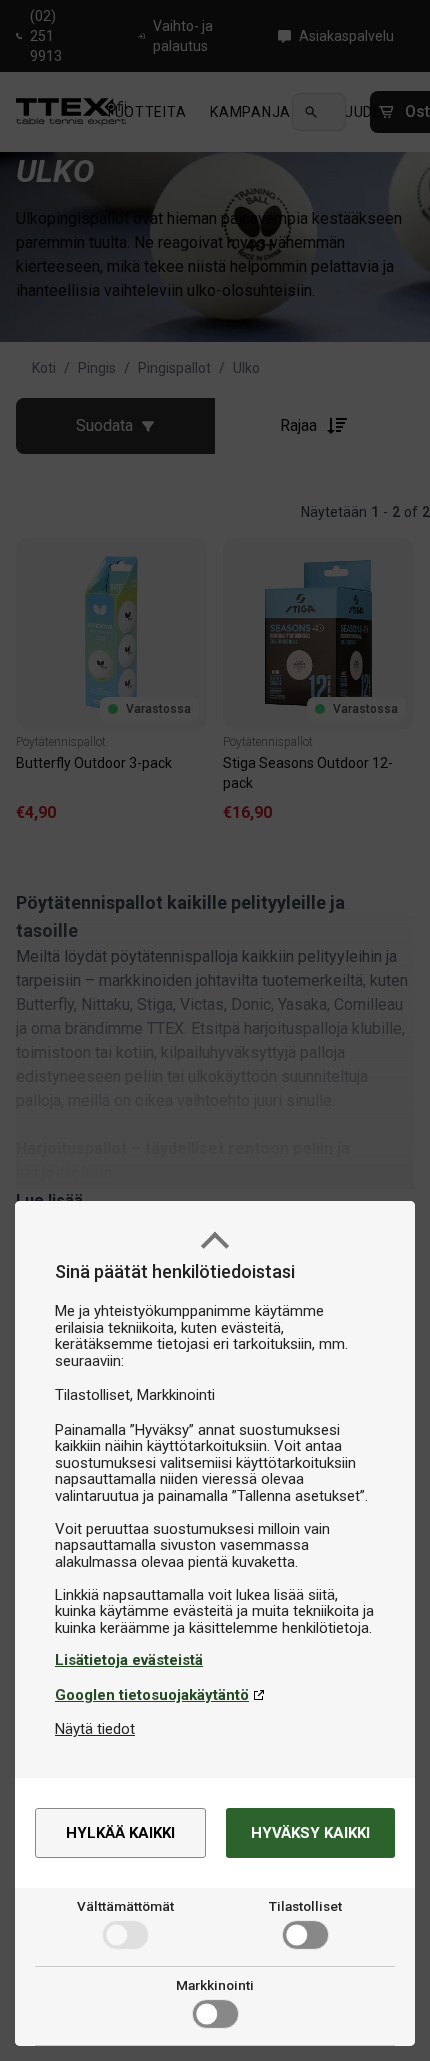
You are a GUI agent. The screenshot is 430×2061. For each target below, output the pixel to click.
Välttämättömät (125, 1906)
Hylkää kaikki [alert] (120, 1833)
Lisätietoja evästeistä (129, 1660)
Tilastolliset (305, 1906)
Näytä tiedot (95, 1729)
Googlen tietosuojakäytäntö (152, 1695)
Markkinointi (215, 1985)
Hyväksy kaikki (310, 1833)
